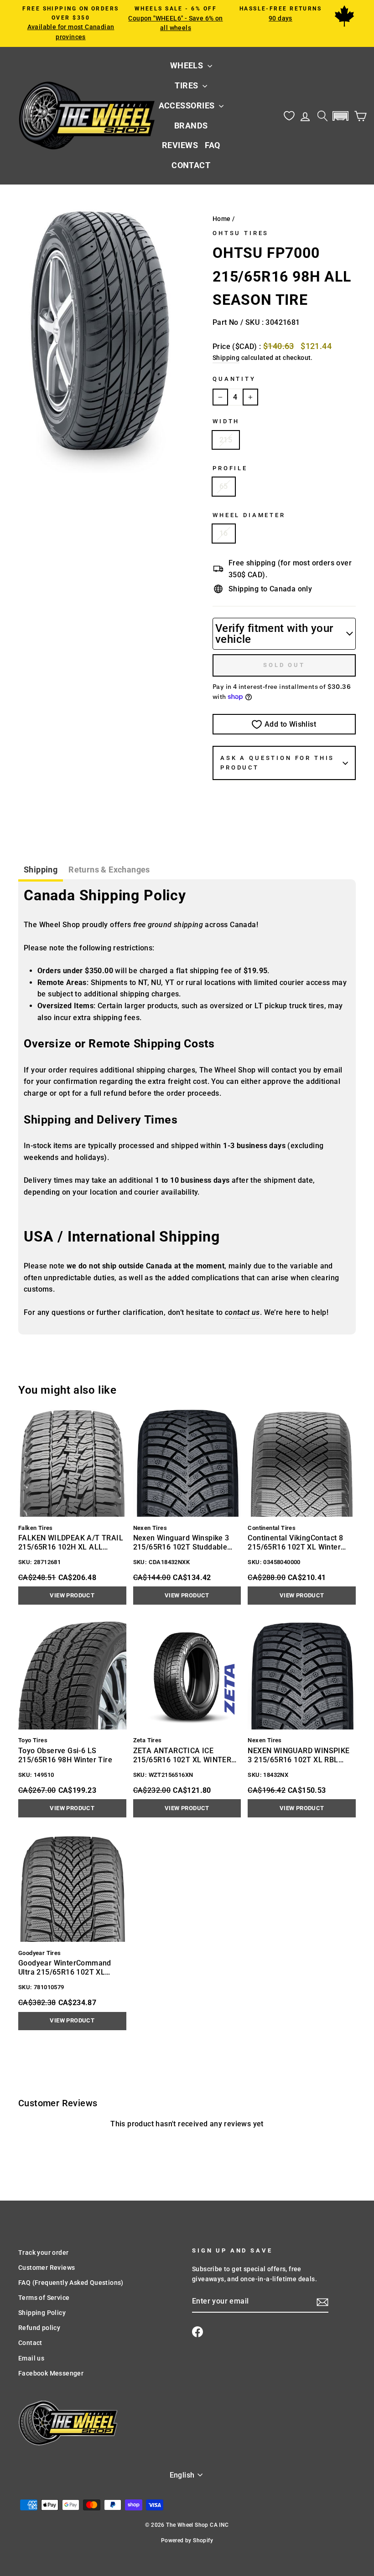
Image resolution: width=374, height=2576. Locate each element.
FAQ (212, 145)
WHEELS (188, 65)
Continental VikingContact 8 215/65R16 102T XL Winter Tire (295, 1543)
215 (226, 440)
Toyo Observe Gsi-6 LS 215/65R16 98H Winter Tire (65, 1755)
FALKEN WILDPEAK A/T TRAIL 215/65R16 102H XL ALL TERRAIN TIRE (71, 1543)
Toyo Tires (33, 1740)
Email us (31, 2358)
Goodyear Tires (40, 1953)
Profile (230, 468)
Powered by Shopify (187, 2540)
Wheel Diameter (249, 515)
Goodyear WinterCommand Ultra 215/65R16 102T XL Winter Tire (65, 1968)
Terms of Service (44, 2298)
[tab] (41, 871)
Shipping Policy (42, 2313)
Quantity (234, 379)
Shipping (226, 358)
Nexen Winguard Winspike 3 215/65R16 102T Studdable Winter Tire (181, 1543)
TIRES (187, 85)
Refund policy (39, 2328)
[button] (340, 116)
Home (222, 219)
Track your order (43, 2253)
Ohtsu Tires (241, 233)
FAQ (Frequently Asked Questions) (71, 2283)
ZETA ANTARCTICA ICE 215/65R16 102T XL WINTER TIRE (182, 1755)
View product (72, 1595)
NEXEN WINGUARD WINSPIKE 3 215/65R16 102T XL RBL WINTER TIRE (299, 1755)
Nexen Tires (150, 1528)
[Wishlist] (289, 116)
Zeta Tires (148, 1740)
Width (226, 421)
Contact (30, 2343)
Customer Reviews (47, 2268)
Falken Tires (36, 1528)
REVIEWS (180, 145)
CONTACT (191, 165)
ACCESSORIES (188, 105)
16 (224, 533)
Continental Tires (272, 1528)
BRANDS (191, 126)
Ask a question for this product (277, 762)
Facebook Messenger (51, 2373)
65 (224, 486)
